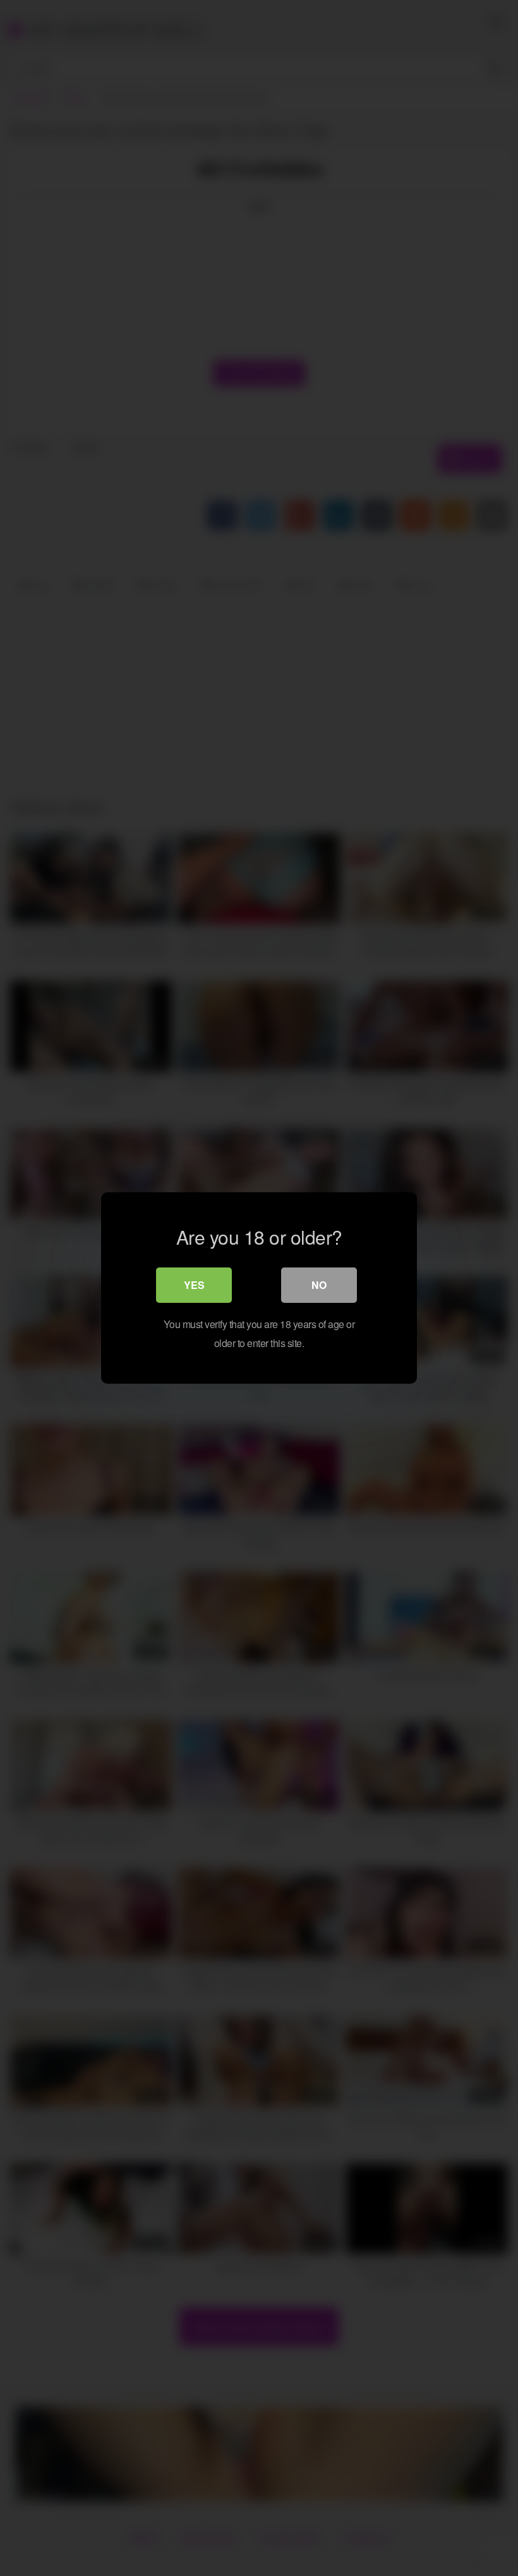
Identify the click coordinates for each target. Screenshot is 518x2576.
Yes (194, 1285)
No (319, 1285)
